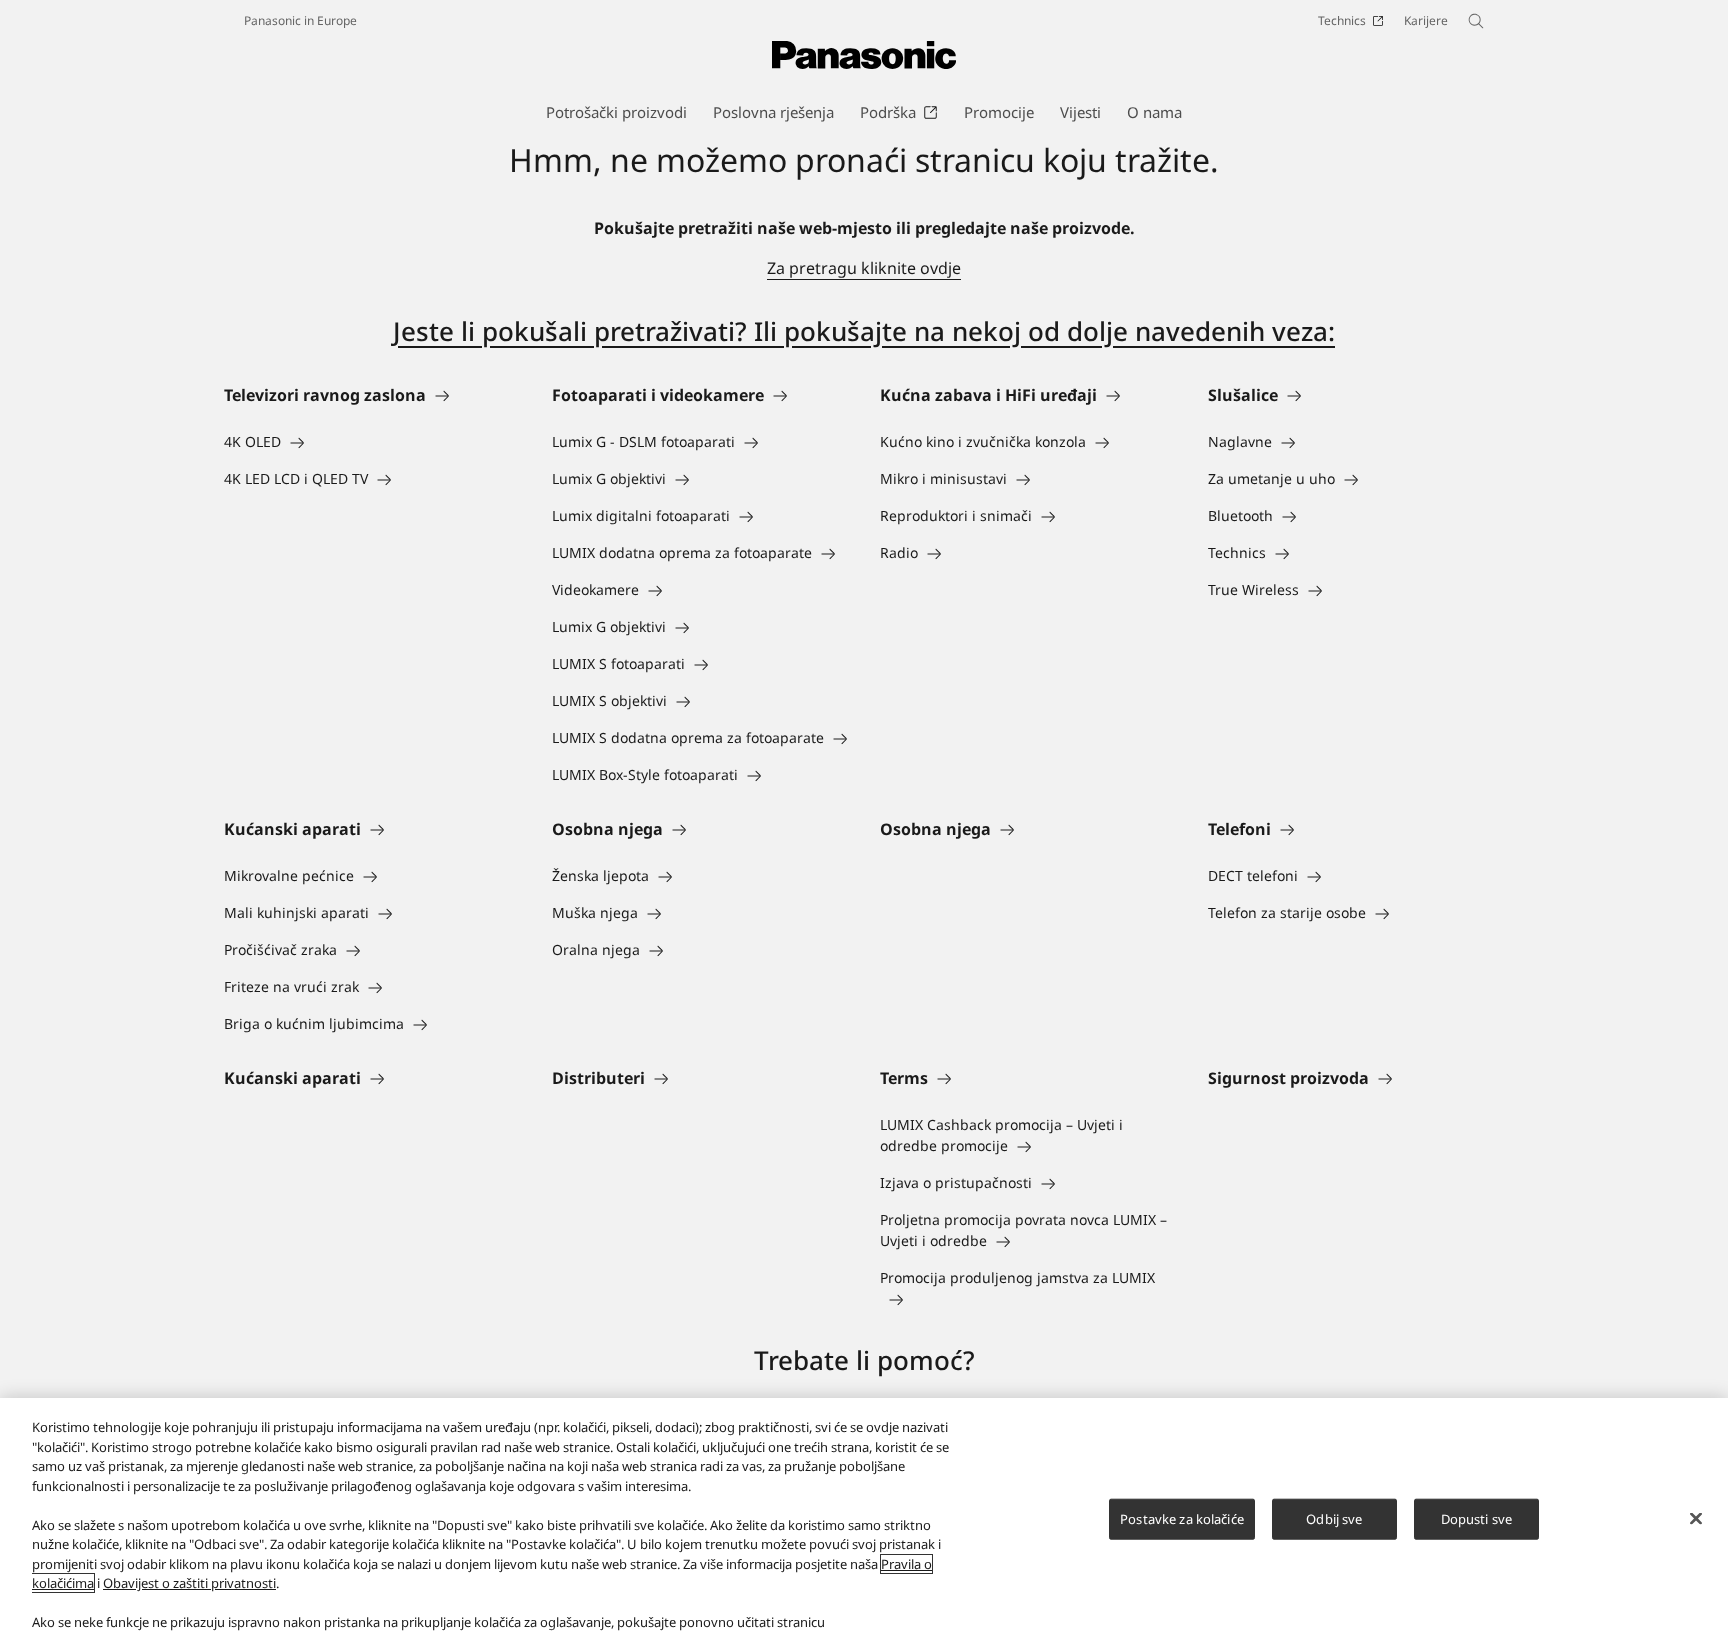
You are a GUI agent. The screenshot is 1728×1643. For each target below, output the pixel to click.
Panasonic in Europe (300, 20)
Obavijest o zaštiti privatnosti (189, 1583)
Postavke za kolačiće (1182, 1518)
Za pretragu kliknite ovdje (864, 268)
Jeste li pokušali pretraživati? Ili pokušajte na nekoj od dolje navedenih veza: (864, 331)
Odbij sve (1334, 1518)
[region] (864, 1520)
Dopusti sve (1476, 1518)
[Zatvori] (1696, 1518)
